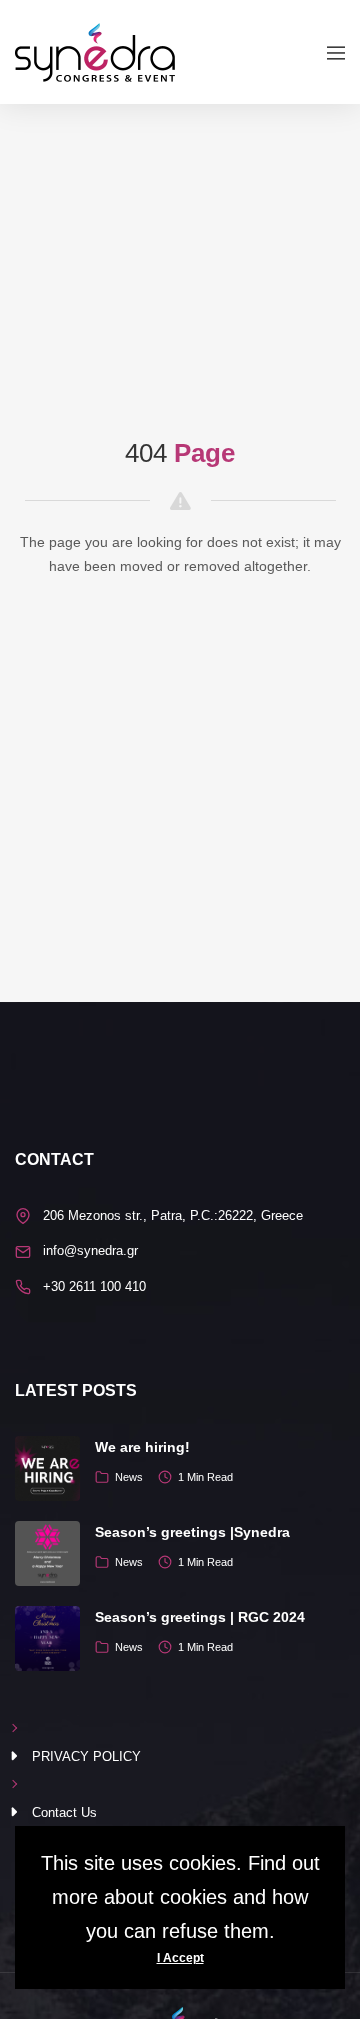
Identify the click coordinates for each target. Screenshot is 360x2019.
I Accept (180, 1958)
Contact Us (64, 1812)
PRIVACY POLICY (86, 1756)
